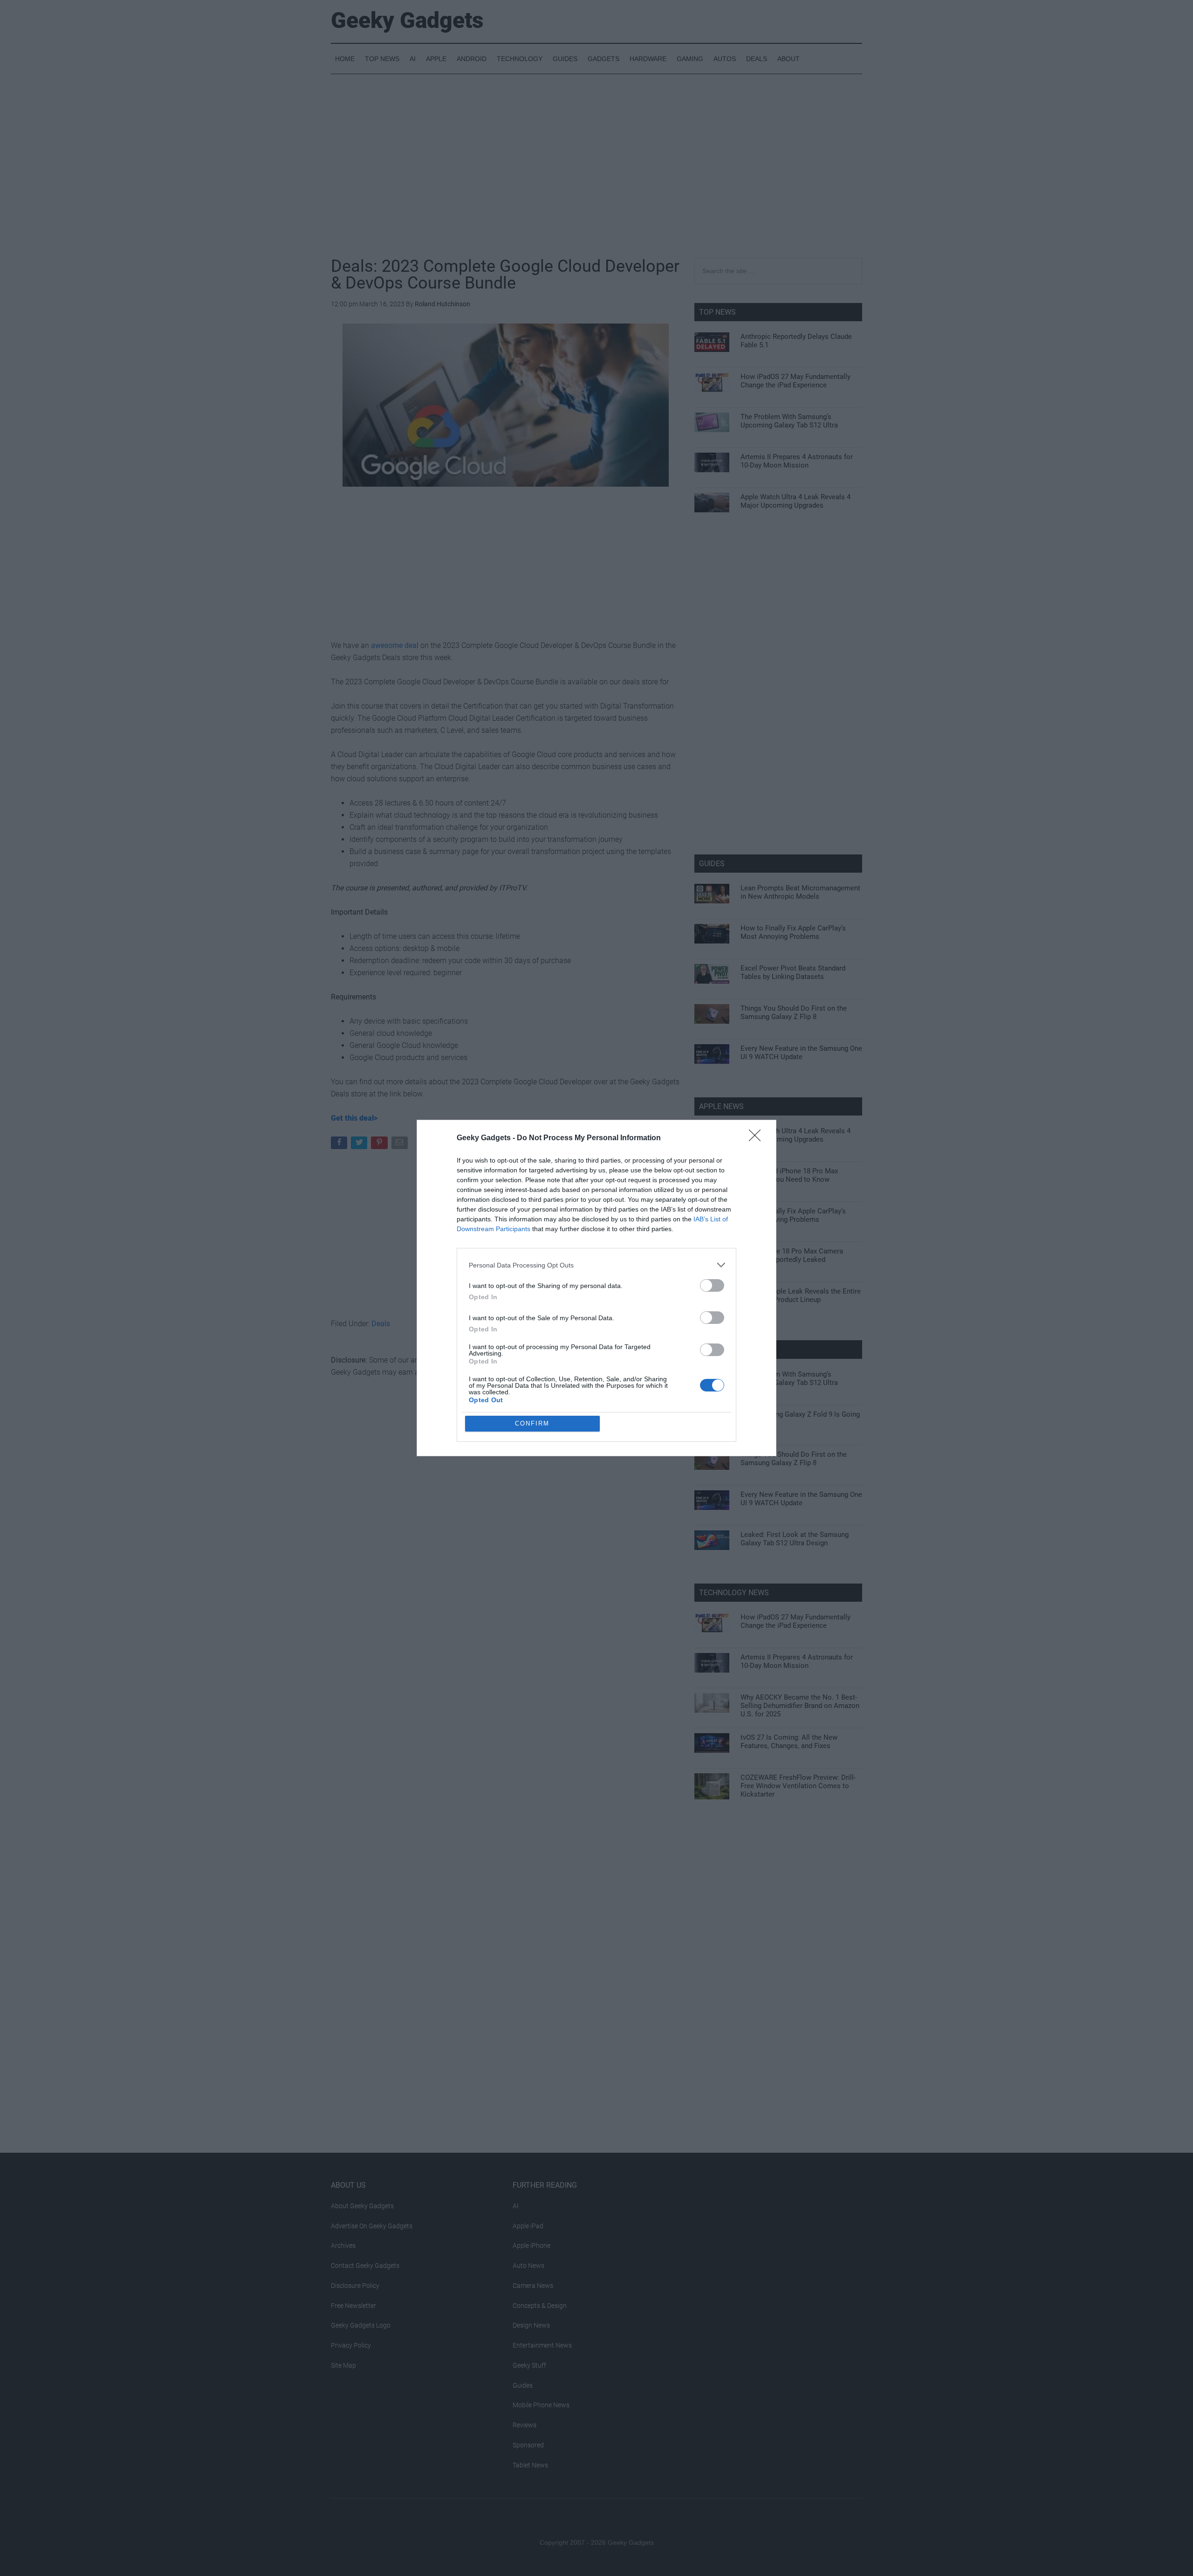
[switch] (712, 1285)
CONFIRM (532, 1423)
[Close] (758, 1138)
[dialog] (596, 1288)
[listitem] (596, 1265)
